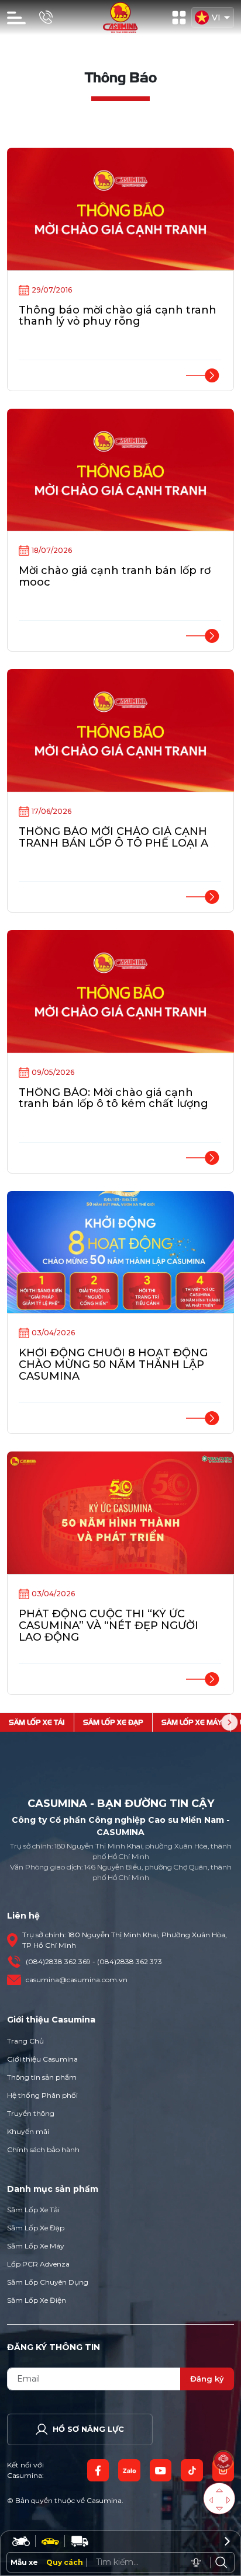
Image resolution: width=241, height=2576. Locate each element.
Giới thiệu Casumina (42, 2059)
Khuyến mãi (28, 2131)
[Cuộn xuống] (220, 2509)
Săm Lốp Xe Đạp (36, 2228)
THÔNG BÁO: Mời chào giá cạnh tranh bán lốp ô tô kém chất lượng (113, 1098)
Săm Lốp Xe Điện (37, 2300)
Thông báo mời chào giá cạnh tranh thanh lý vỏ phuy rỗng (118, 316)
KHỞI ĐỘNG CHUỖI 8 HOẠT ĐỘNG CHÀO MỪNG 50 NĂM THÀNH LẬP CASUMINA (113, 1364)
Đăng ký (207, 2379)
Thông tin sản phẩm (42, 2077)
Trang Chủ (25, 2041)
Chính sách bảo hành (43, 2149)
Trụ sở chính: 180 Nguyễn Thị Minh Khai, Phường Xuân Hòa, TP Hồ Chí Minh (125, 1940)
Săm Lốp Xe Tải (33, 2210)
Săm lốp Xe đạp (113, 1722)
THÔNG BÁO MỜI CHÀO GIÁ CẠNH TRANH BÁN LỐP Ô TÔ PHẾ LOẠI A (113, 837)
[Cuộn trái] (211, 2500)
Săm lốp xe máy (192, 1722)
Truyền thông (31, 2113)
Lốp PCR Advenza (38, 2264)
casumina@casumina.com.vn (77, 1980)
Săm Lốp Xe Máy (36, 2246)
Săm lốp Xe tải (37, 1722)
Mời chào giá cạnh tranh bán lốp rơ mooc (115, 576)
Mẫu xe (24, 2562)
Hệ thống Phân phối (42, 2095)
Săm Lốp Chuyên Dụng (48, 2282)
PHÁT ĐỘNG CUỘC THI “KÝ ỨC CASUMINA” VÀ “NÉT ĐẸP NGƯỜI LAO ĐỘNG (109, 1625)
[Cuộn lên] (220, 2490)
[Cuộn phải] (228, 2500)
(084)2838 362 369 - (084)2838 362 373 (94, 1961)
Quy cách (65, 2562)
